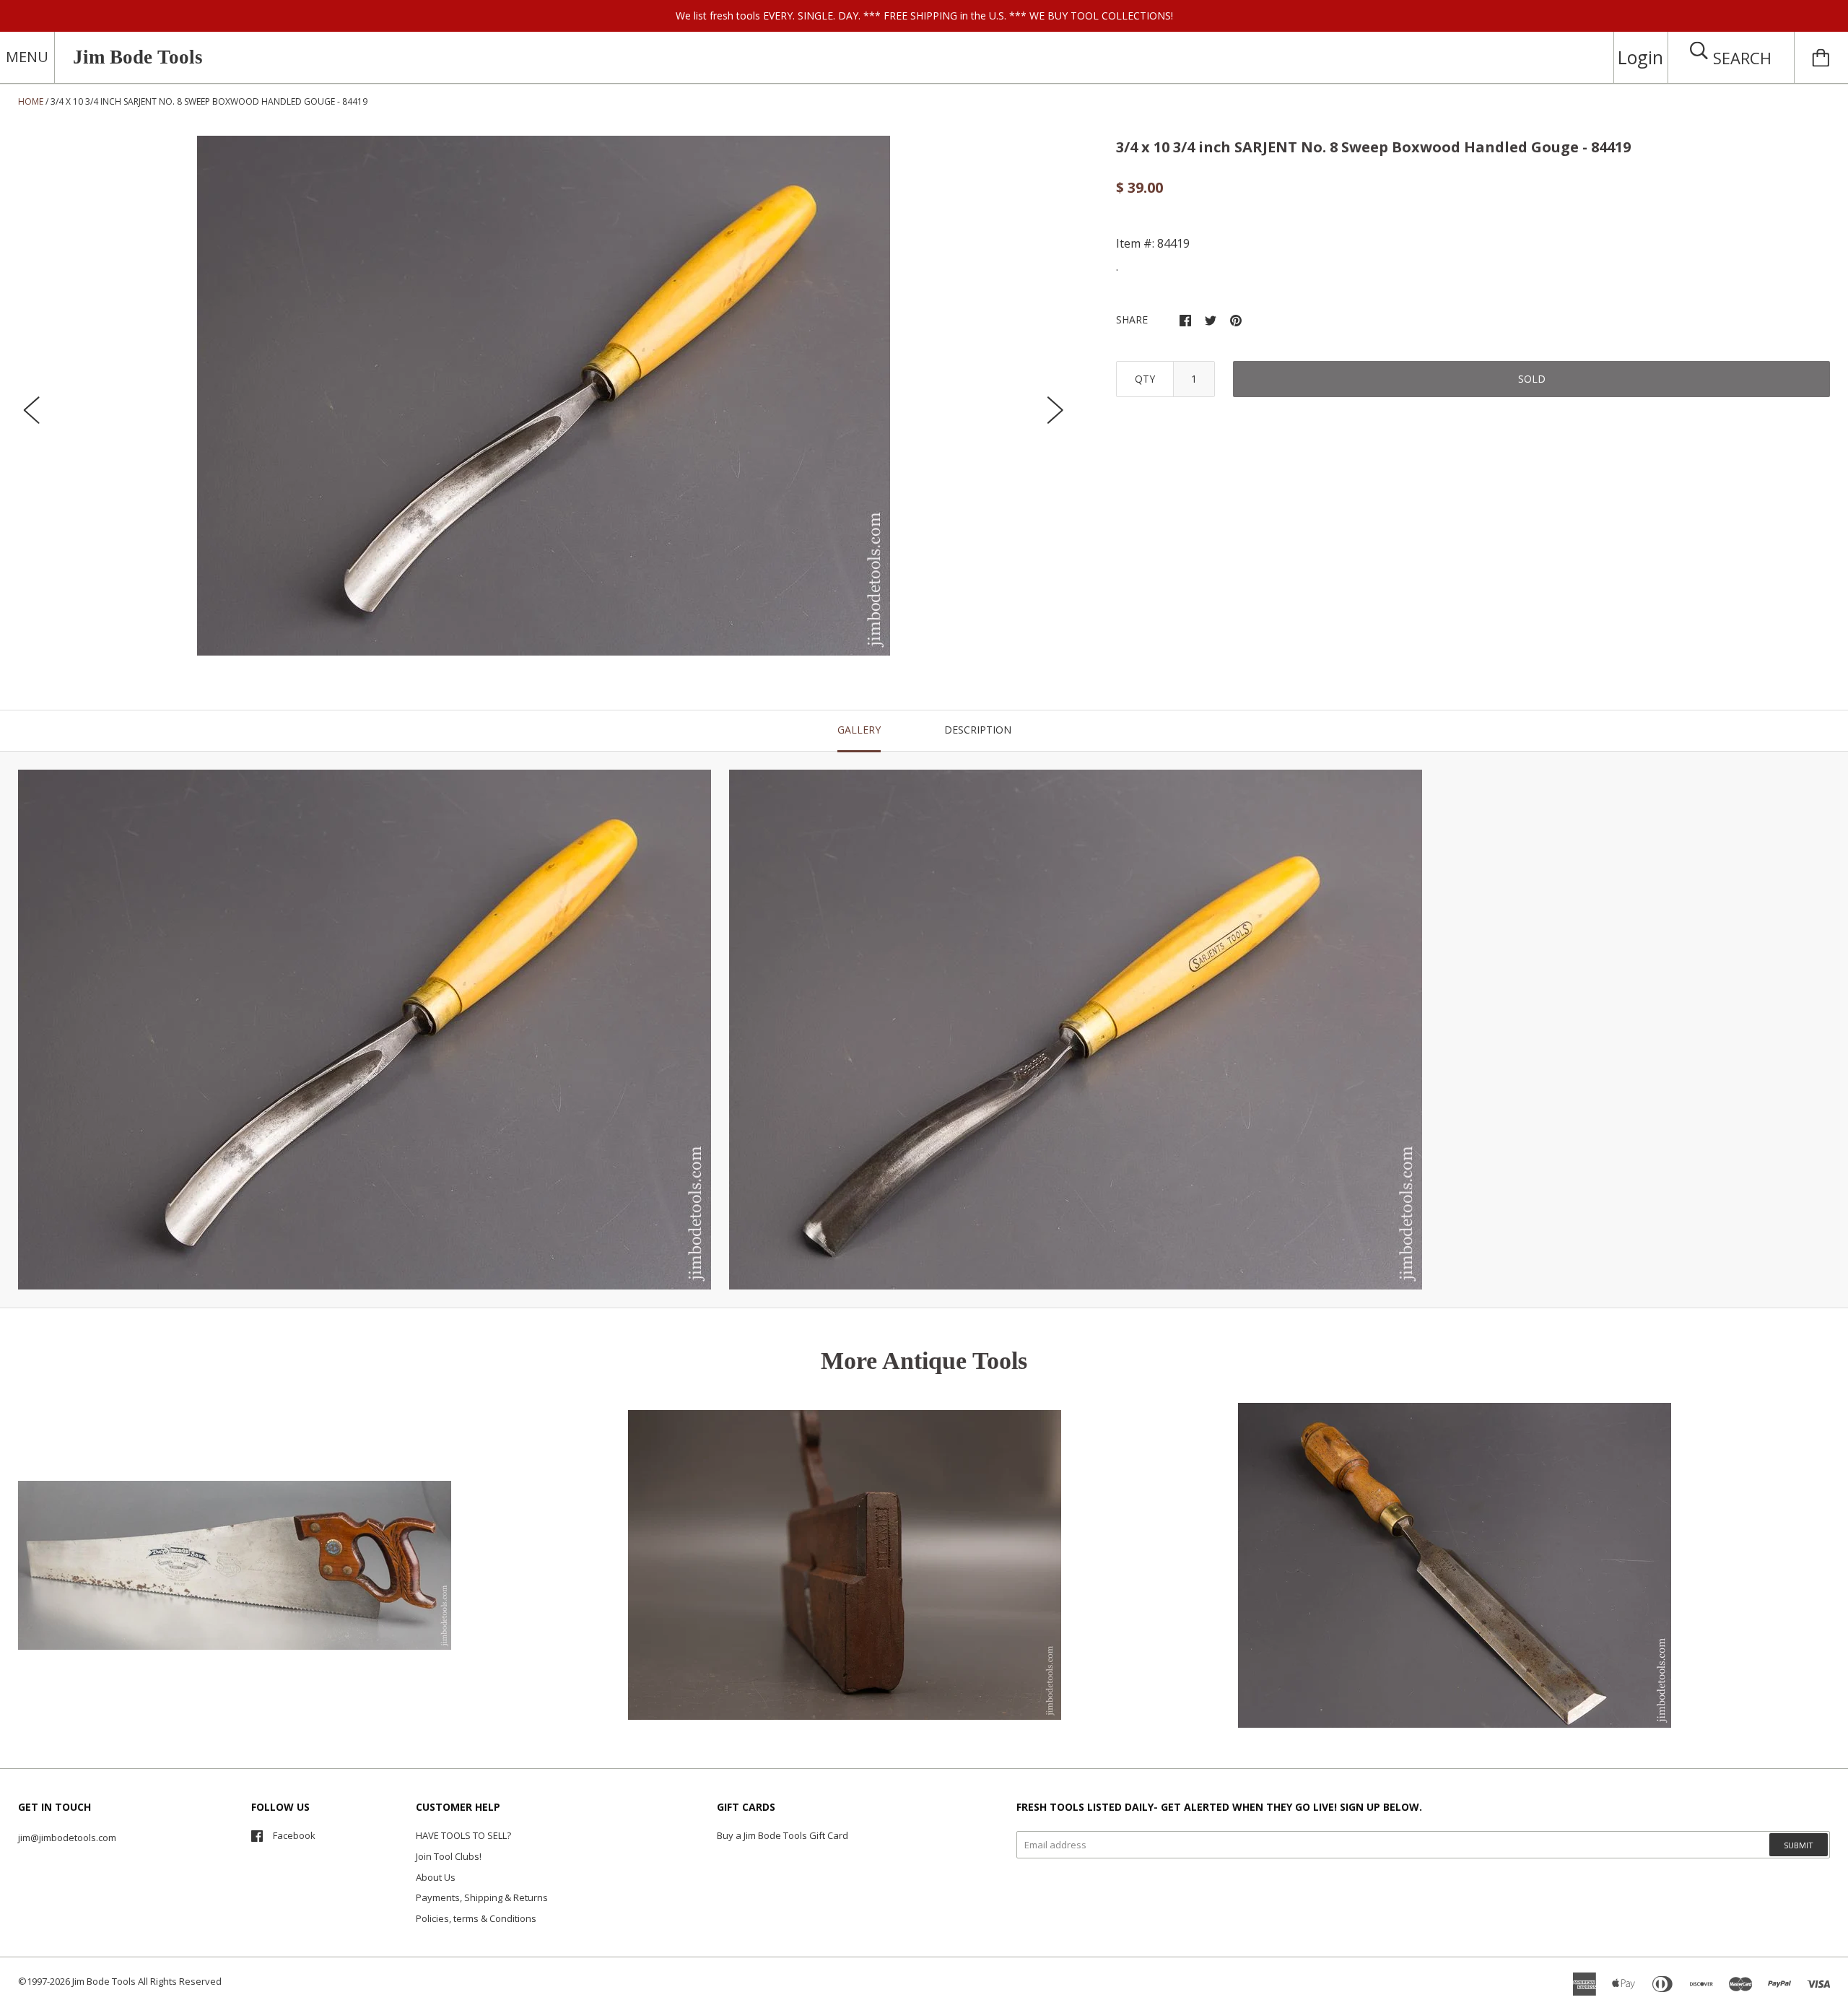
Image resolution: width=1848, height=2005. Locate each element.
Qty (1145, 379)
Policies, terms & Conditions (476, 1918)
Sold (1532, 379)
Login (1640, 57)
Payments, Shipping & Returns (482, 1897)
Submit (1799, 1845)
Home (31, 101)
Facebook (294, 1835)
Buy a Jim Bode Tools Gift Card (783, 1835)
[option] (544, 396)
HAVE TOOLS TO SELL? (463, 1835)
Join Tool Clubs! (449, 1856)
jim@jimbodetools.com (67, 1837)
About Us (436, 1877)
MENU (27, 57)
